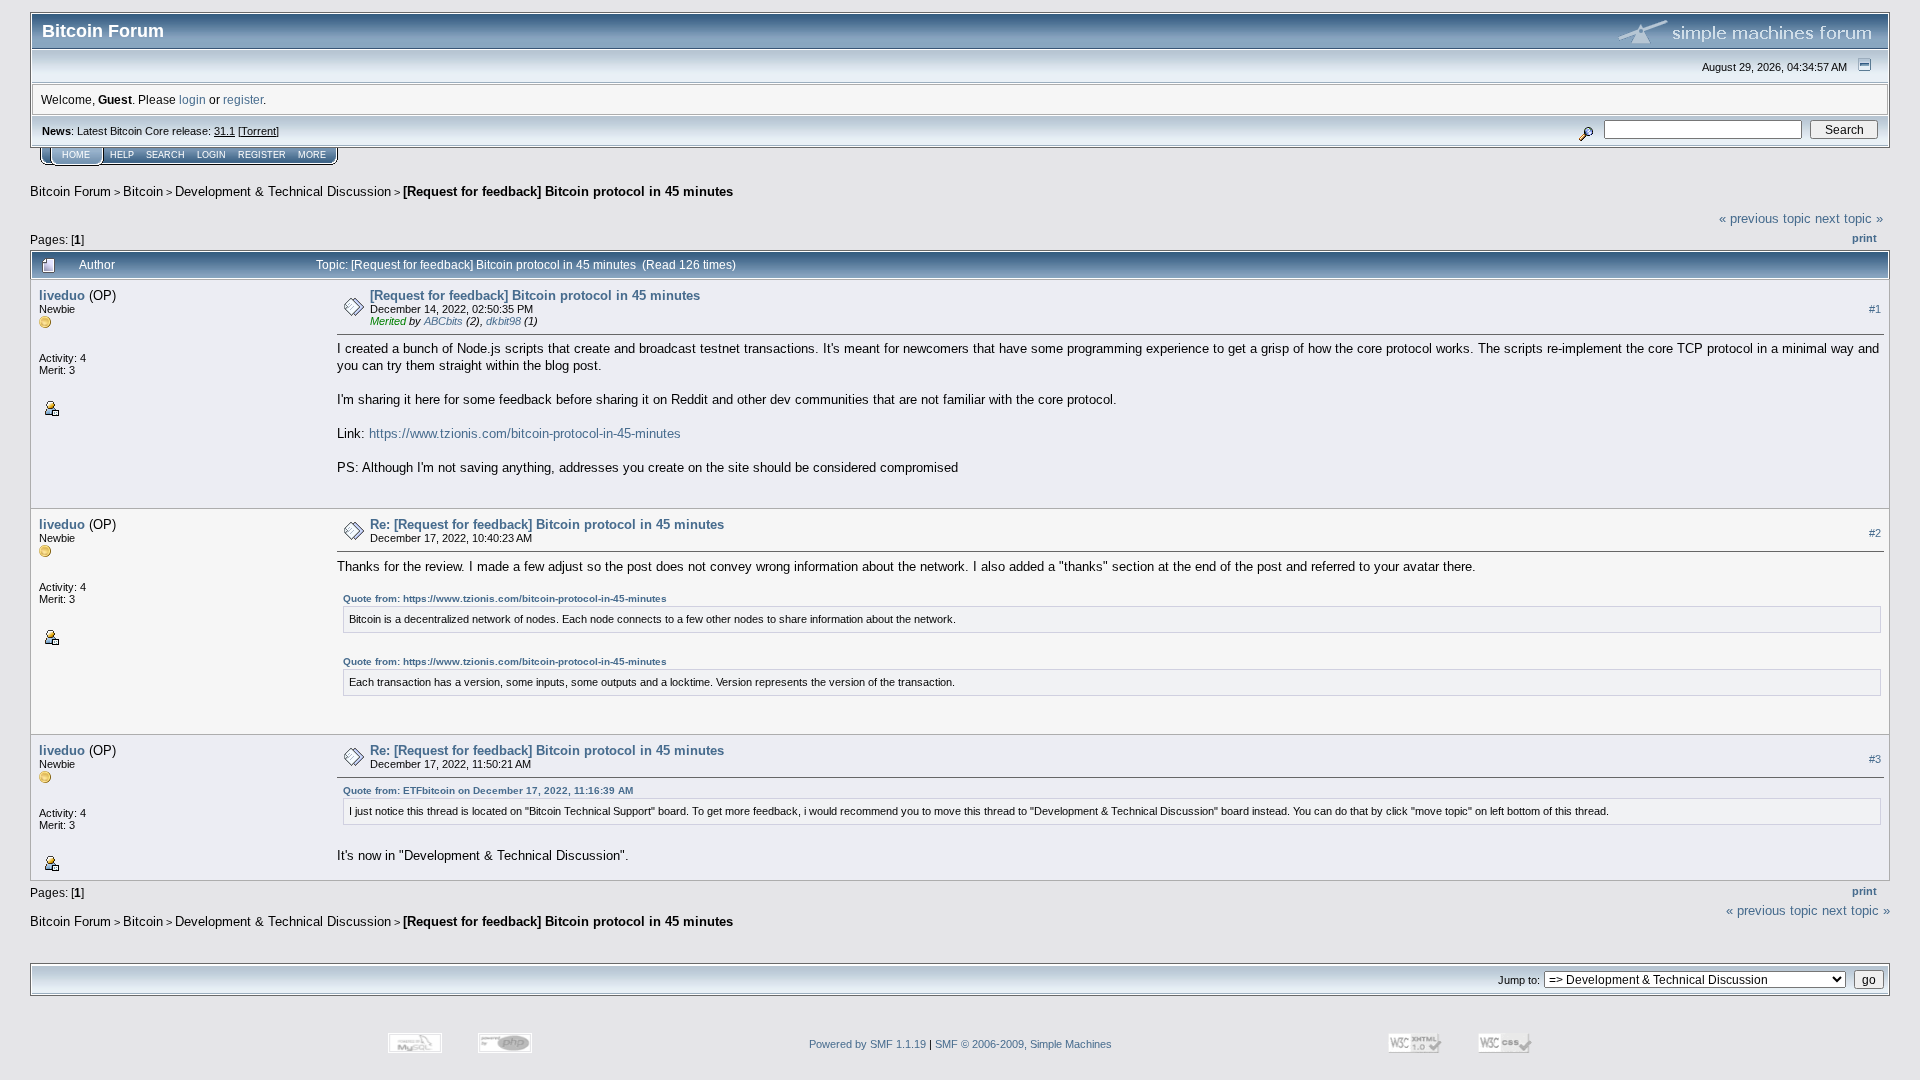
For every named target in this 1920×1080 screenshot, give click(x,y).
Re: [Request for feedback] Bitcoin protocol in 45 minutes (547, 524)
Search (165, 155)
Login (211, 155)
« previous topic (1765, 218)
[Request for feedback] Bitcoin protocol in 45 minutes (568, 191)
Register (262, 155)
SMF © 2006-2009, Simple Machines (1023, 1044)
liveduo (62, 295)
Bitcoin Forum (70, 191)
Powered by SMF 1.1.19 (867, 1044)
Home (76, 155)
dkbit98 (503, 321)
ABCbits (443, 321)
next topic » (1849, 218)
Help (122, 155)
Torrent (258, 131)
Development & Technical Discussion (283, 191)
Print (1864, 238)
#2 (1875, 533)
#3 (1875, 759)
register (243, 99)
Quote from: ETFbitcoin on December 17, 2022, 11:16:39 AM (488, 790)
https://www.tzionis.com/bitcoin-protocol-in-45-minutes (525, 433)
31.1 (224, 131)
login (192, 99)
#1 (1875, 309)
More (312, 155)
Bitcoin (143, 191)
